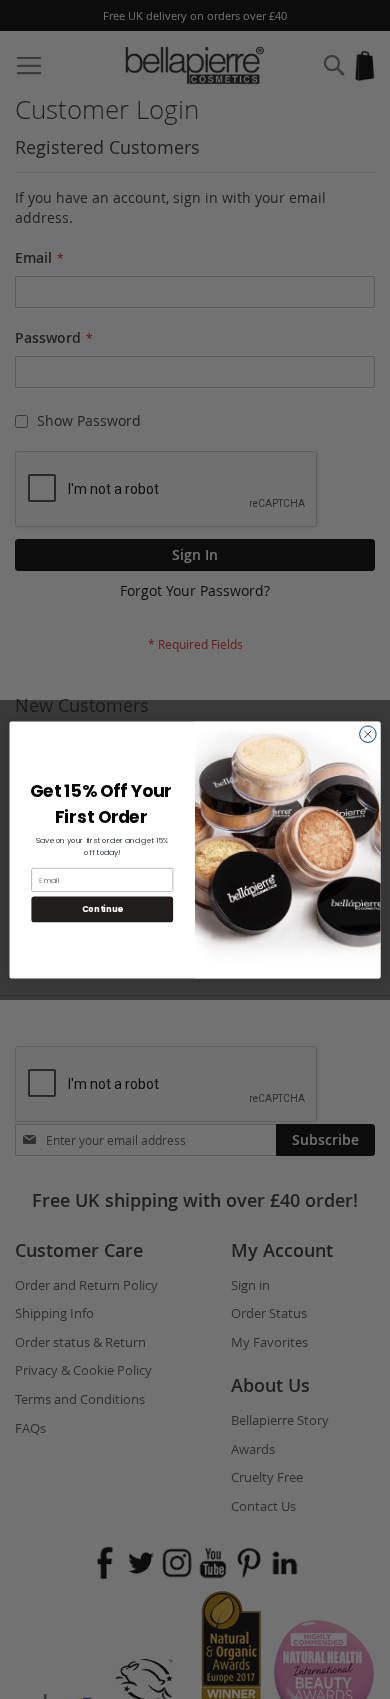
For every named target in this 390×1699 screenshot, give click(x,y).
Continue (102, 909)
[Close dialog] (368, 734)
